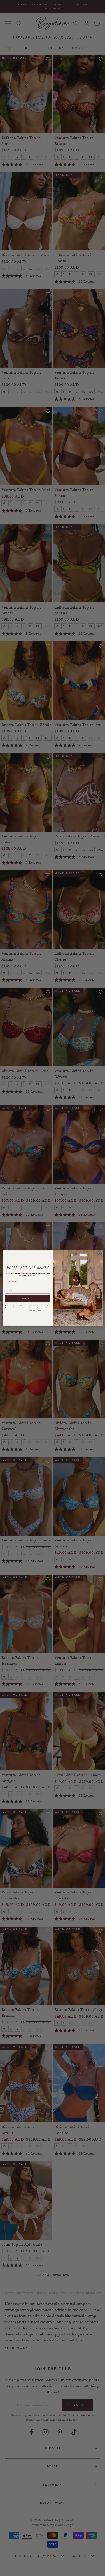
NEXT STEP (27, 1298)
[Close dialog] (99, 1254)
